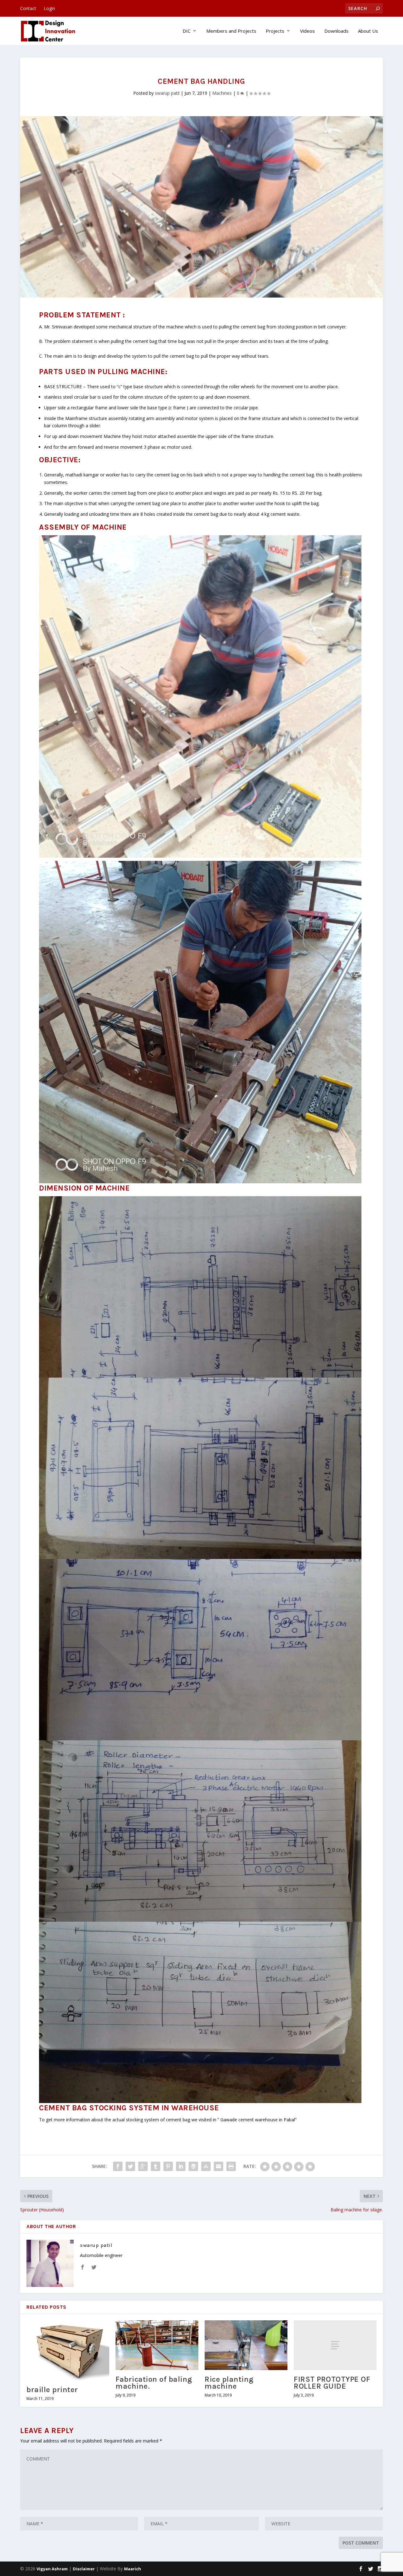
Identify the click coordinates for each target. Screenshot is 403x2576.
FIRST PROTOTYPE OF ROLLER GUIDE (332, 2383)
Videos (307, 31)
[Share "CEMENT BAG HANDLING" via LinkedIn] (181, 2166)
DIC (187, 31)
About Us (368, 31)
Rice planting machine (229, 2383)
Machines (222, 93)
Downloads (336, 31)
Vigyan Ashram (52, 2569)
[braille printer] (68, 2350)
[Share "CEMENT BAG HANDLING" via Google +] (143, 2166)
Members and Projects (231, 31)
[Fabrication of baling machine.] (157, 2345)
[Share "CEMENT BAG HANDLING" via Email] (219, 2166)
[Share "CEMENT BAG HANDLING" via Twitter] (130, 2166)
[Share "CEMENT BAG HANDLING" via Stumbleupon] (206, 2166)
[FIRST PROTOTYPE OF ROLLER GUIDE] (335, 2345)
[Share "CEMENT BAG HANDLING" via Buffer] (193, 2166)
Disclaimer (84, 2569)
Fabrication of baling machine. (154, 2383)
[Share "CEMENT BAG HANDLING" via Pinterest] (168, 2166)
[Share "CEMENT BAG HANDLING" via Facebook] (118, 2166)
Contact (28, 8)
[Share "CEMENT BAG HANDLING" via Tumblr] (156, 2166)
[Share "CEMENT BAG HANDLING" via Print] (231, 2166)
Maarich (133, 2569)
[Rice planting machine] (246, 2345)
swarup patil (167, 93)
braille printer (52, 2390)
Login (49, 8)
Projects (275, 31)
